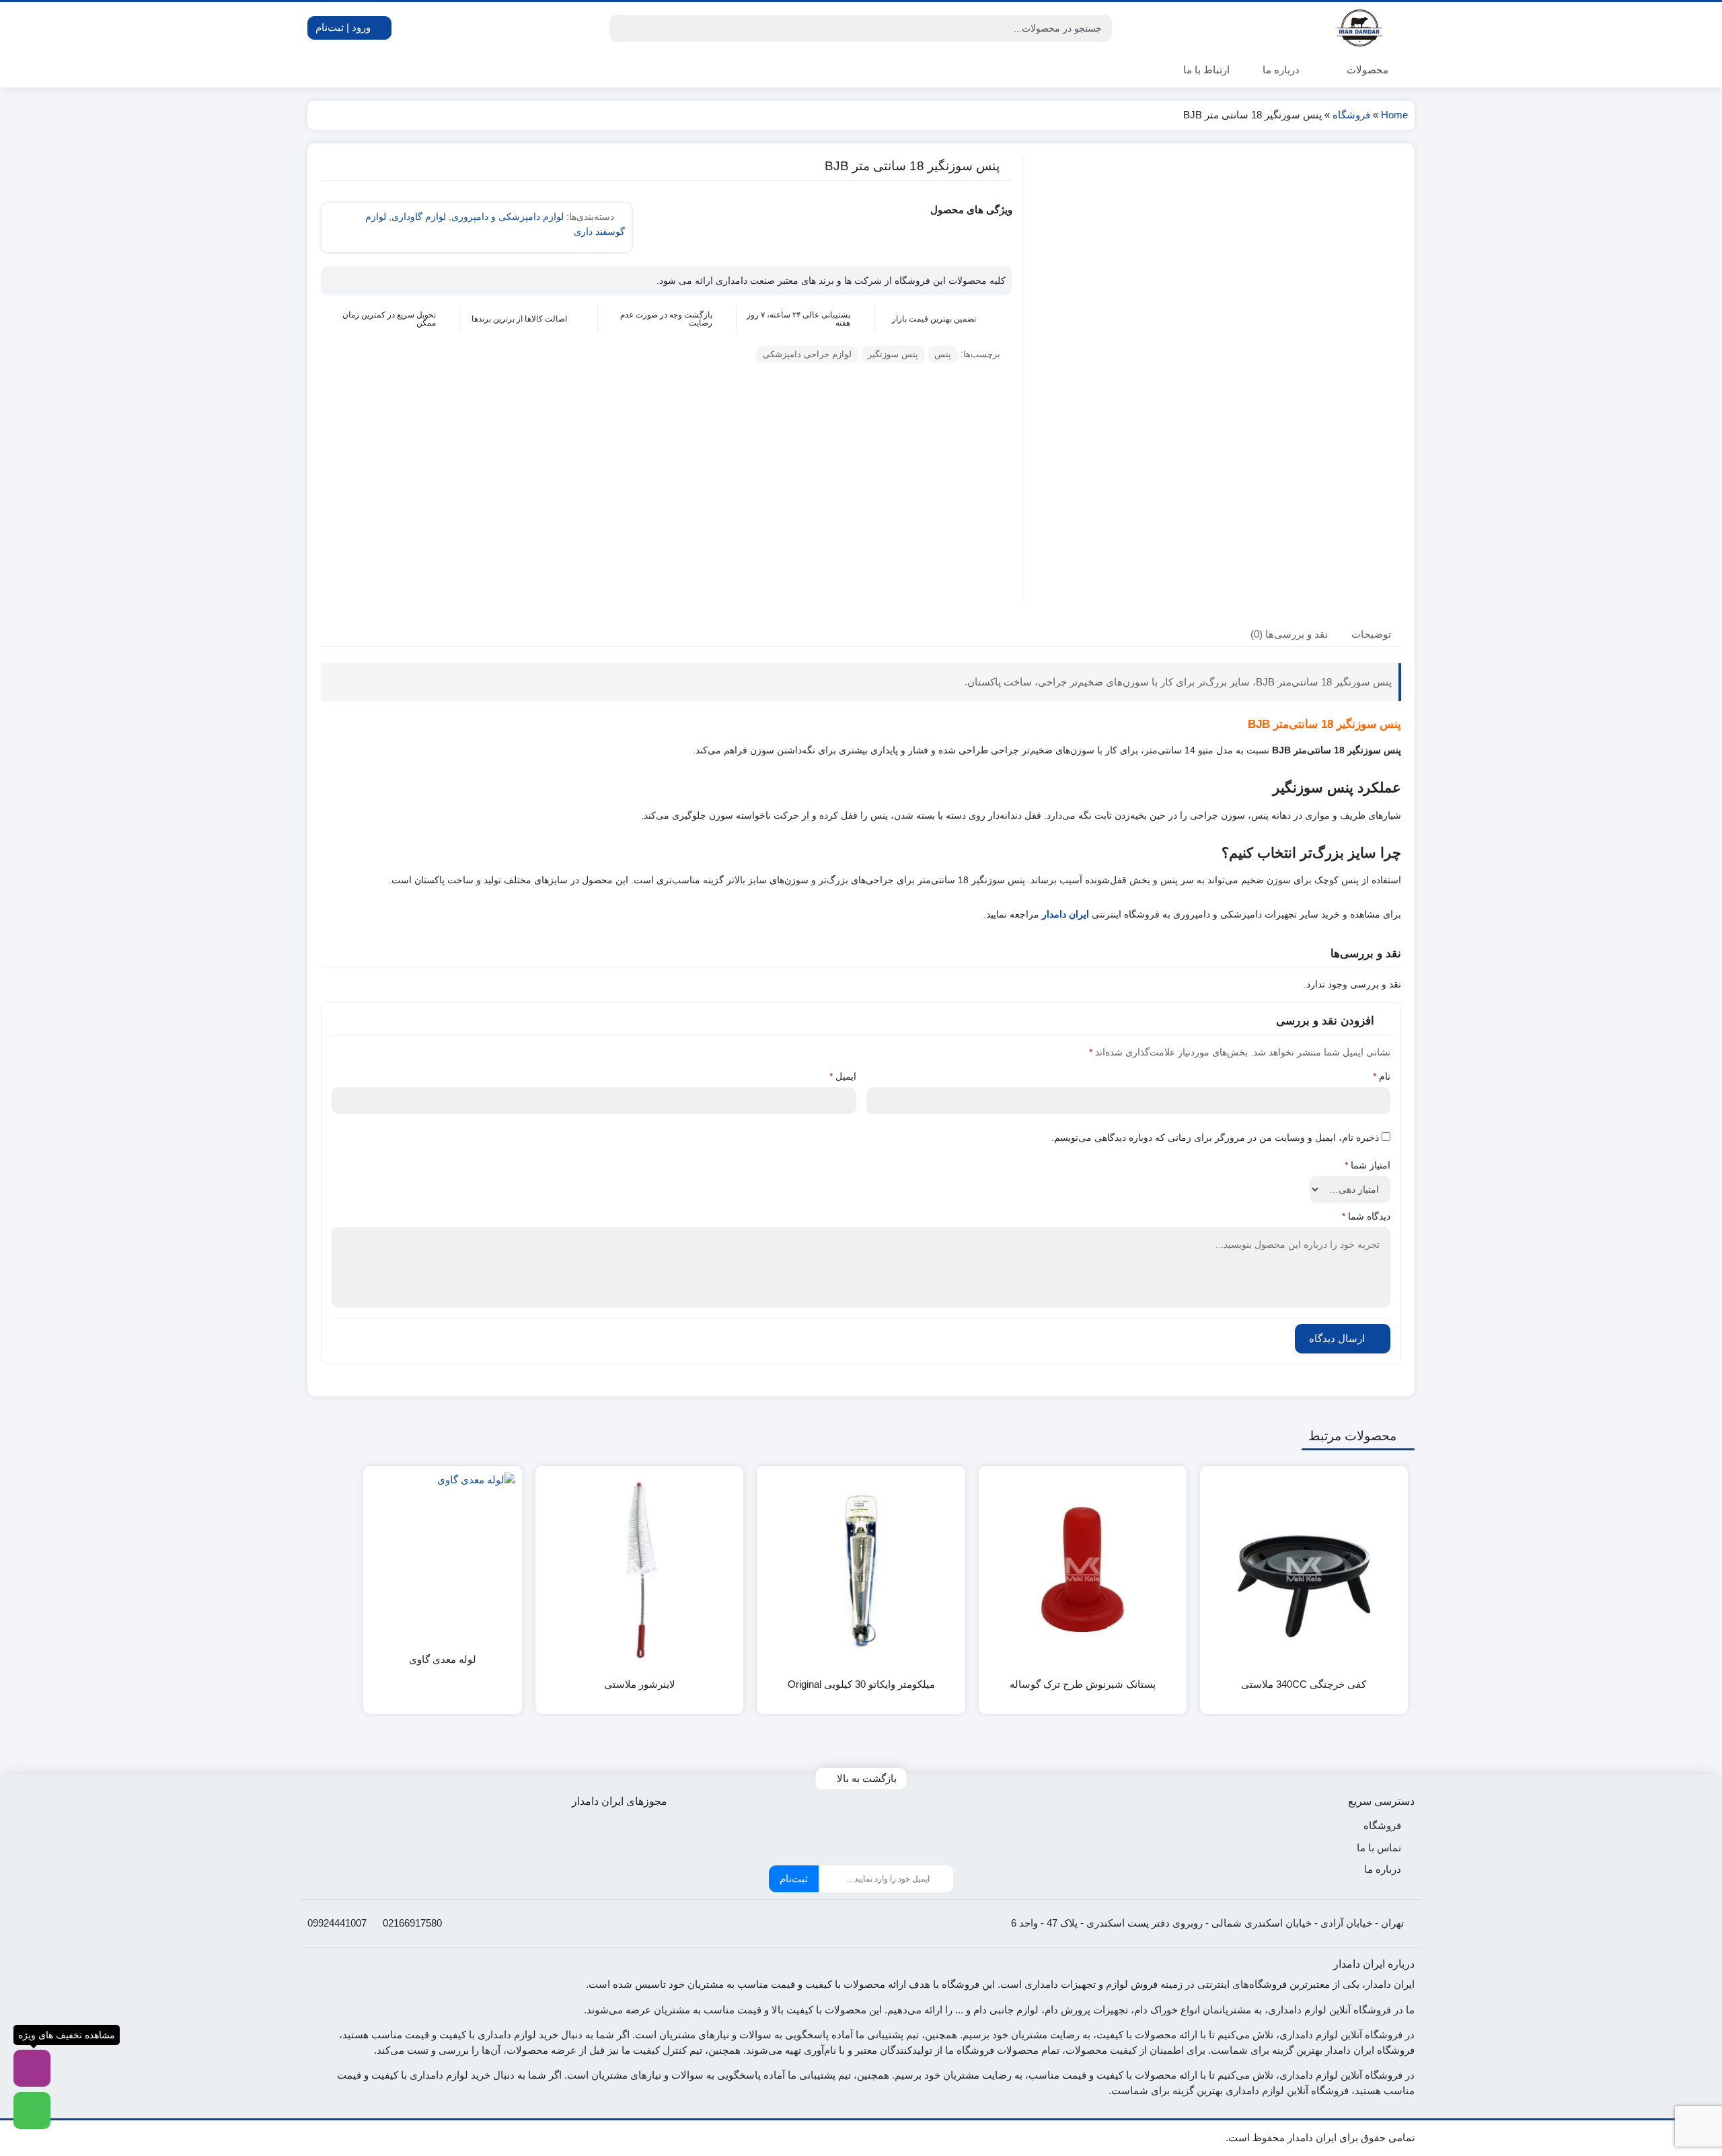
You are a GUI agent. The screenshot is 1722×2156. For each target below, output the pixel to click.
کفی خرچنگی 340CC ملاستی (1304, 1684)
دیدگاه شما (1366, 1216)
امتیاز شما (1368, 1165)
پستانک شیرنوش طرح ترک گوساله (1083, 1684)
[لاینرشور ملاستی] (639, 1570)
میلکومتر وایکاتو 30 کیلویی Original (861, 1684)
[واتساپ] (32, 2111)
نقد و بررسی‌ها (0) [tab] (1289, 633)
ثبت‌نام (794, 1879)
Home (1394, 115)
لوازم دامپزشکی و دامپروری (508, 217)
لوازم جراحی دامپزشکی (807, 354)
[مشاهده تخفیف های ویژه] (32, 2068)
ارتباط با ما (1206, 70)
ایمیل (843, 1076)
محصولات (1366, 70)
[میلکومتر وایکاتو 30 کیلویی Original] (861, 1570)
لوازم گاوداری (419, 217)
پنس (943, 354)
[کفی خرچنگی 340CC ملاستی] (1304, 1570)
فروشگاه (1351, 115)
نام (1382, 1076)
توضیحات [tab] (1371, 633)
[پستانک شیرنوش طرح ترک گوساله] (1083, 1570)
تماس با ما (1379, 1848)
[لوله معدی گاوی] (443, 1545)
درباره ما (1281, 70)
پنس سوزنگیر (893, 354)
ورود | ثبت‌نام (344, 27)
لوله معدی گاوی (443, 1659)
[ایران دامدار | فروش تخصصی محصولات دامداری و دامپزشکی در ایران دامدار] (1361, 28)
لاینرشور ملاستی (640, 1684)
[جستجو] (622, 28)
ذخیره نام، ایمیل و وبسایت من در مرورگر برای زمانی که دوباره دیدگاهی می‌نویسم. (1215, 1138)
